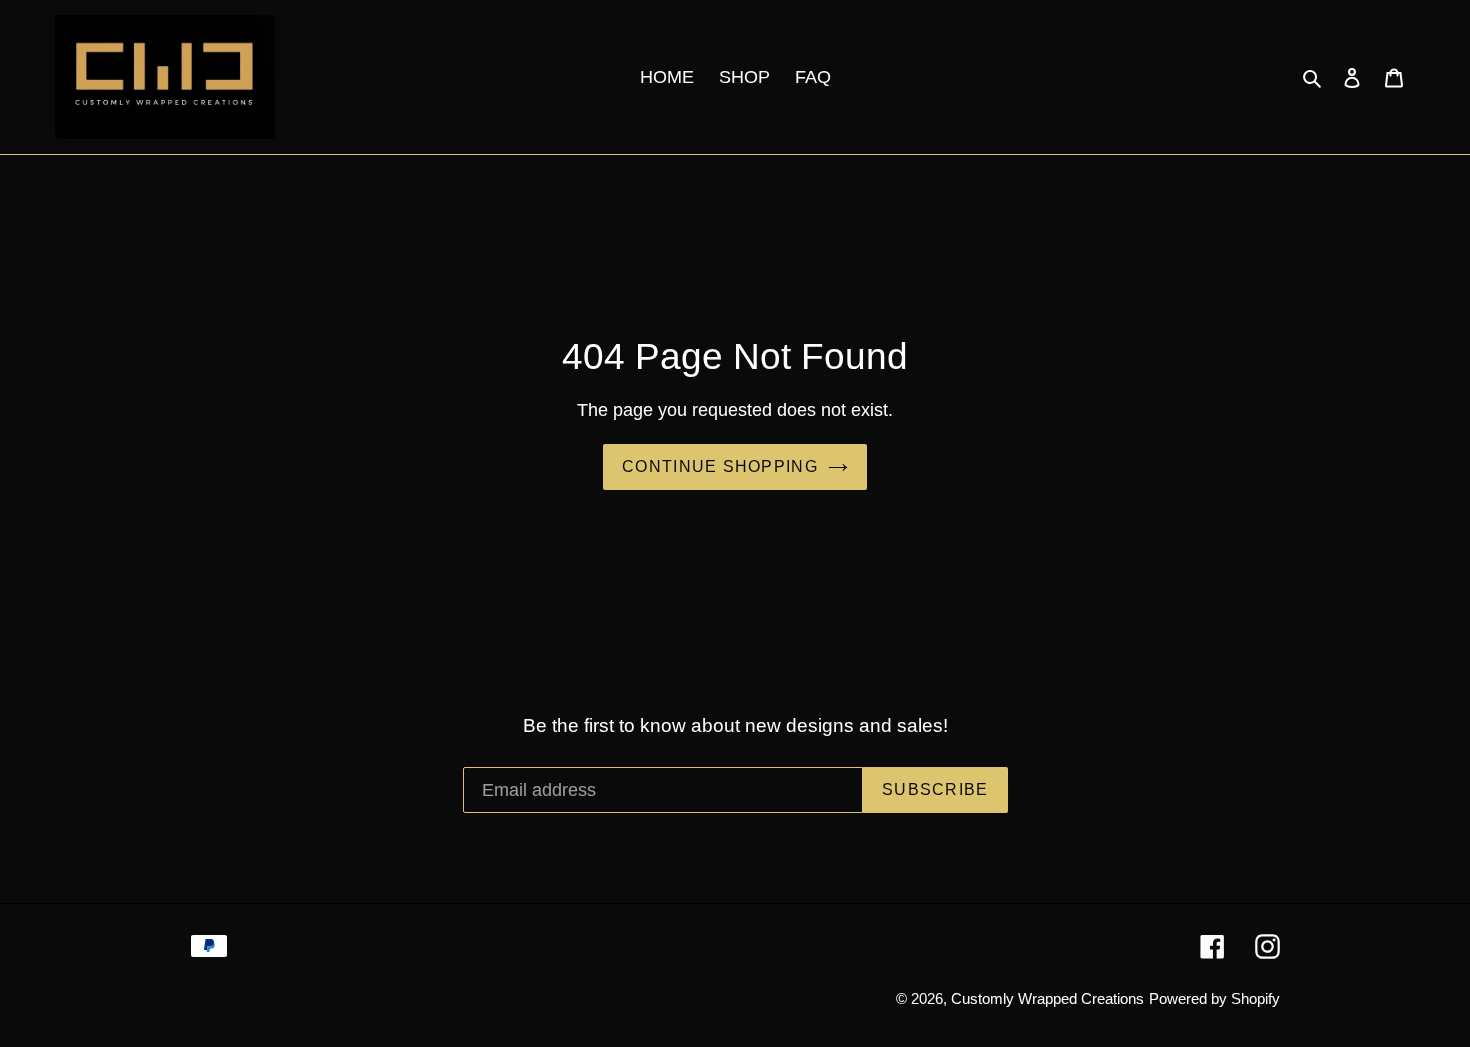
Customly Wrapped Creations (1047, 998)
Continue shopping (720, 466)
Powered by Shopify (1214, 998)
